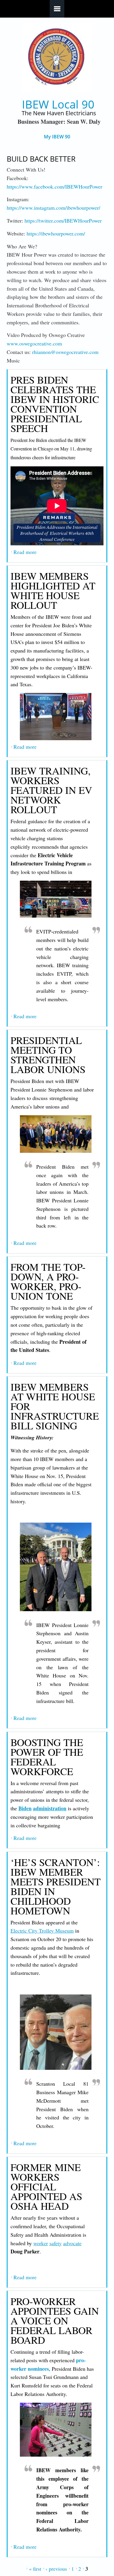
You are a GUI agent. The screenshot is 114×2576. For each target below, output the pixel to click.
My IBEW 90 (57, 137)
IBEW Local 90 (58, 104)
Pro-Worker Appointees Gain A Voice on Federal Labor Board (55, 2320)
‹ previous (56, 2569)
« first (35, 2569)
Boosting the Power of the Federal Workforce (47, 1757)
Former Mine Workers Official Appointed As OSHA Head (46, 2186)
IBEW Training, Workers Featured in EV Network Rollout (51, 790)
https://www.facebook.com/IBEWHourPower (55, 187)
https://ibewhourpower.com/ (56, 233)
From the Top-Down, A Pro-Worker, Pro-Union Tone (48, 1281)
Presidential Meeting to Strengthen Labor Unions (48, 1055)
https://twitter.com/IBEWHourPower (63, 221)
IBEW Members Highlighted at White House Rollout (53, 590)
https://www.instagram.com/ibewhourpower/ (53, 208)
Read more (25, 552)
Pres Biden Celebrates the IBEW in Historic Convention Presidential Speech (55, 404)
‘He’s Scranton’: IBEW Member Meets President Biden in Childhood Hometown (56, 1886)
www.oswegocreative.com (34, 343)
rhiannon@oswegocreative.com (65, 352)
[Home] (57, 58)
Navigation (57, 9)
